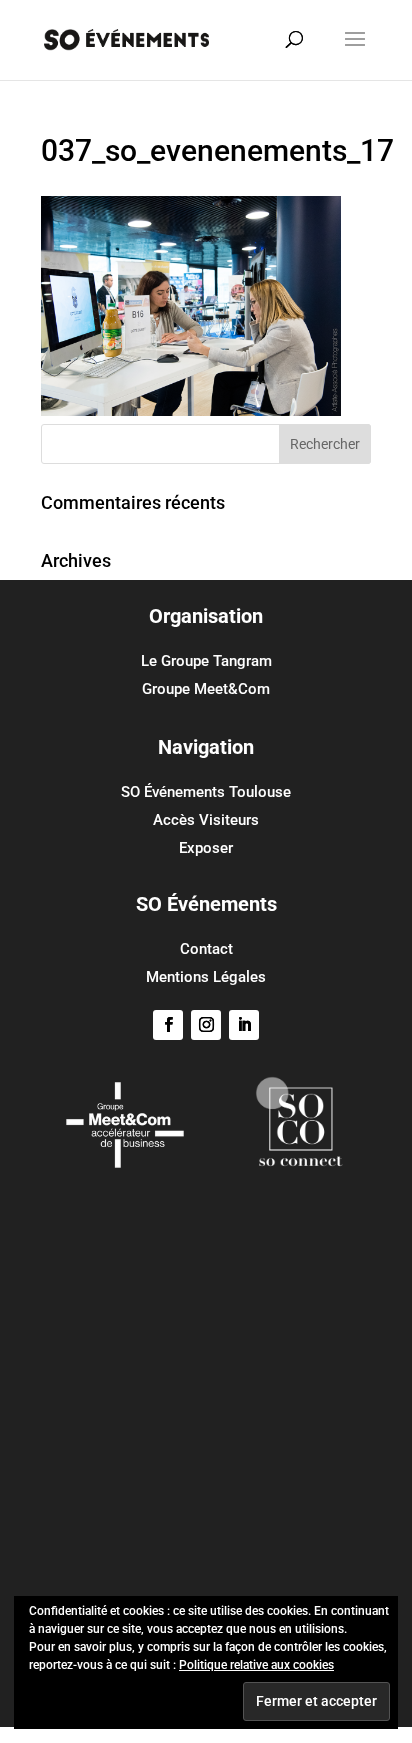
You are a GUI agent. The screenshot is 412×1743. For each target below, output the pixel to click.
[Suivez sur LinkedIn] (244, 1025)
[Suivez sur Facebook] (168, 1025)
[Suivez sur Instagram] (206, 1025)
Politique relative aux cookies (256, 1665)
